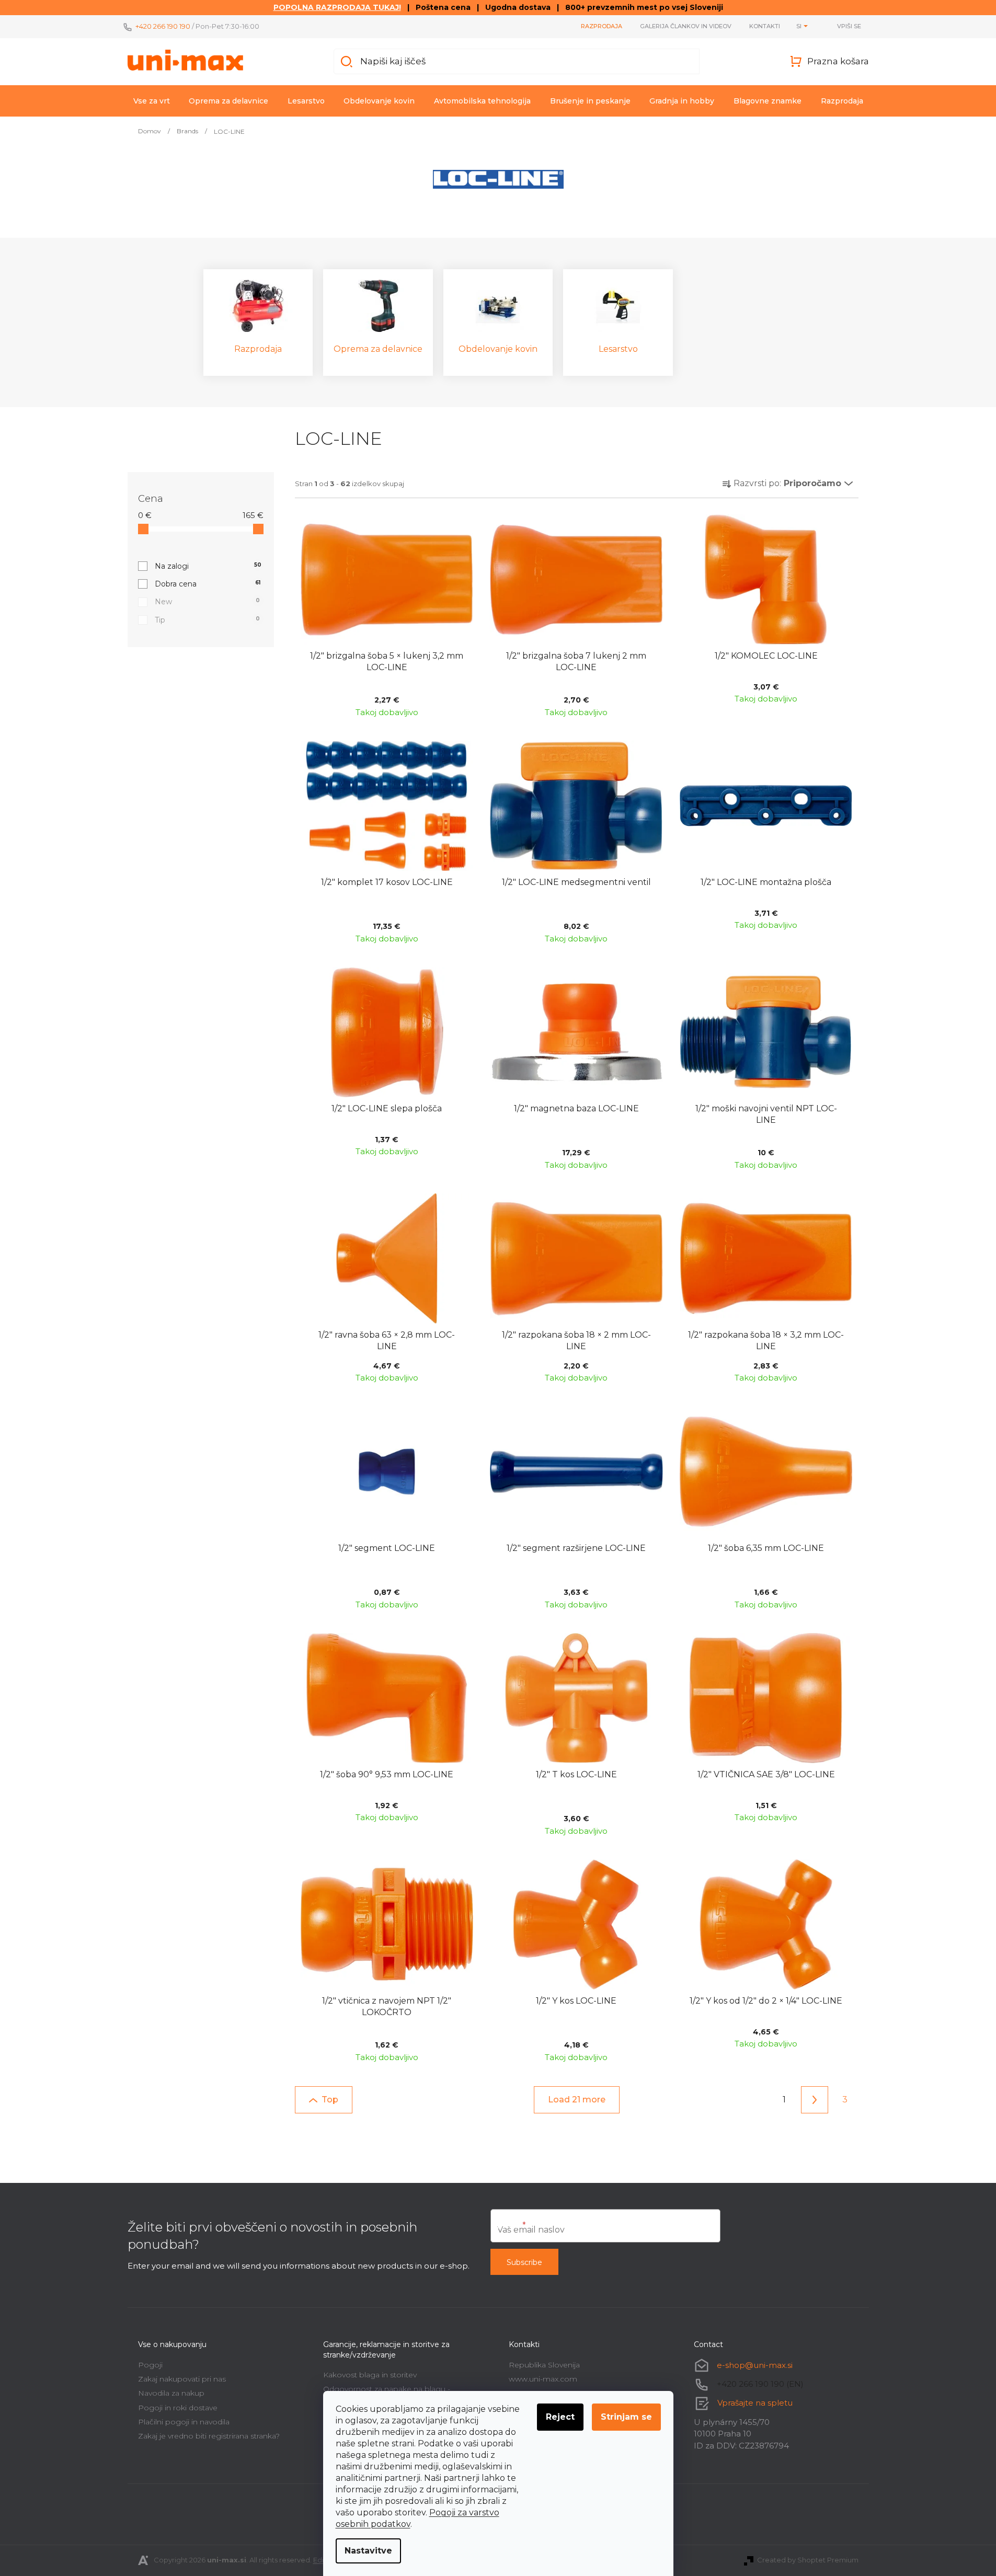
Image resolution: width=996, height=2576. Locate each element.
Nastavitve (368, 2551)
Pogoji (150, 2365)
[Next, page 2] (815, 2100)
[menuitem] (152, 101)
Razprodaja (602, 26)
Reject (560, 2417)
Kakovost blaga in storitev (370, 2375)
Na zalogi (208, 566)
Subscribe (524, 2262)
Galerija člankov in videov (686, 26)
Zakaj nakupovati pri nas (182, 2379)
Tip (207, 620)
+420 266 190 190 (163, 26)
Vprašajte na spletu (755, 2402)
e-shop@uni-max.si (755, 2365)
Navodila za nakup (171, 2393)
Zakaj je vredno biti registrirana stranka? (209, 2436)
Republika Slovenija (544, 2365)
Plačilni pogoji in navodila (184, 2422)
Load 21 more (577, 2100)
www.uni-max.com (543, 2379)
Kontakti (765, 26)
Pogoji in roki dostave (178, 2408)
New (207, 602)
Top (330, 2100)
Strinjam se (626, 2417)
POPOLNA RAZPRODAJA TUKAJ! (337, 7)
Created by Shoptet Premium (808, 2560)
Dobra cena (208, 584)
